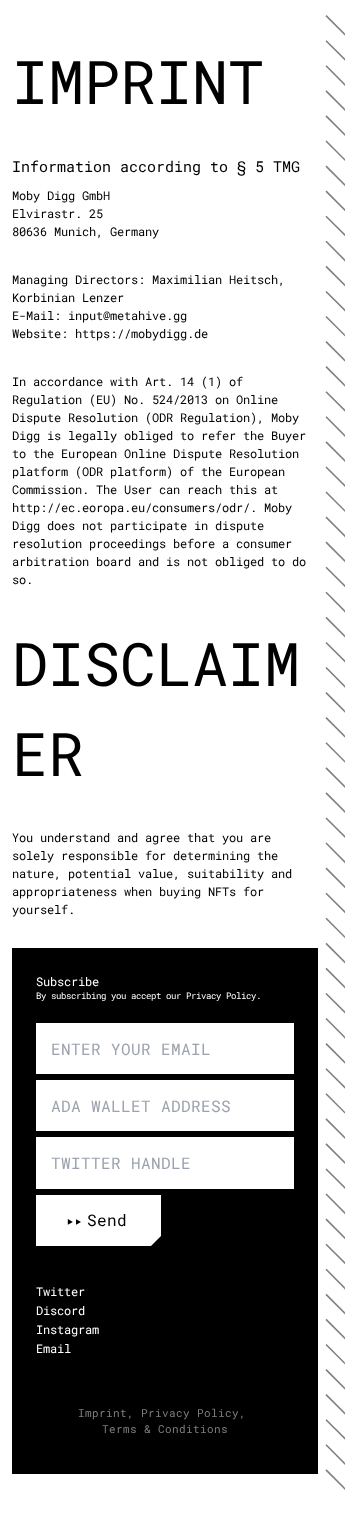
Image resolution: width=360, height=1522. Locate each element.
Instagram (67, 1329)
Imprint (102, 1413)
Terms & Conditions (165, 1429)
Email (53, 1348)
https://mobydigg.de (141, 333)
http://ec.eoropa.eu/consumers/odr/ (131, 507)
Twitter (60, 1291)
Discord (60, 1310)
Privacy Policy (221, 995)
